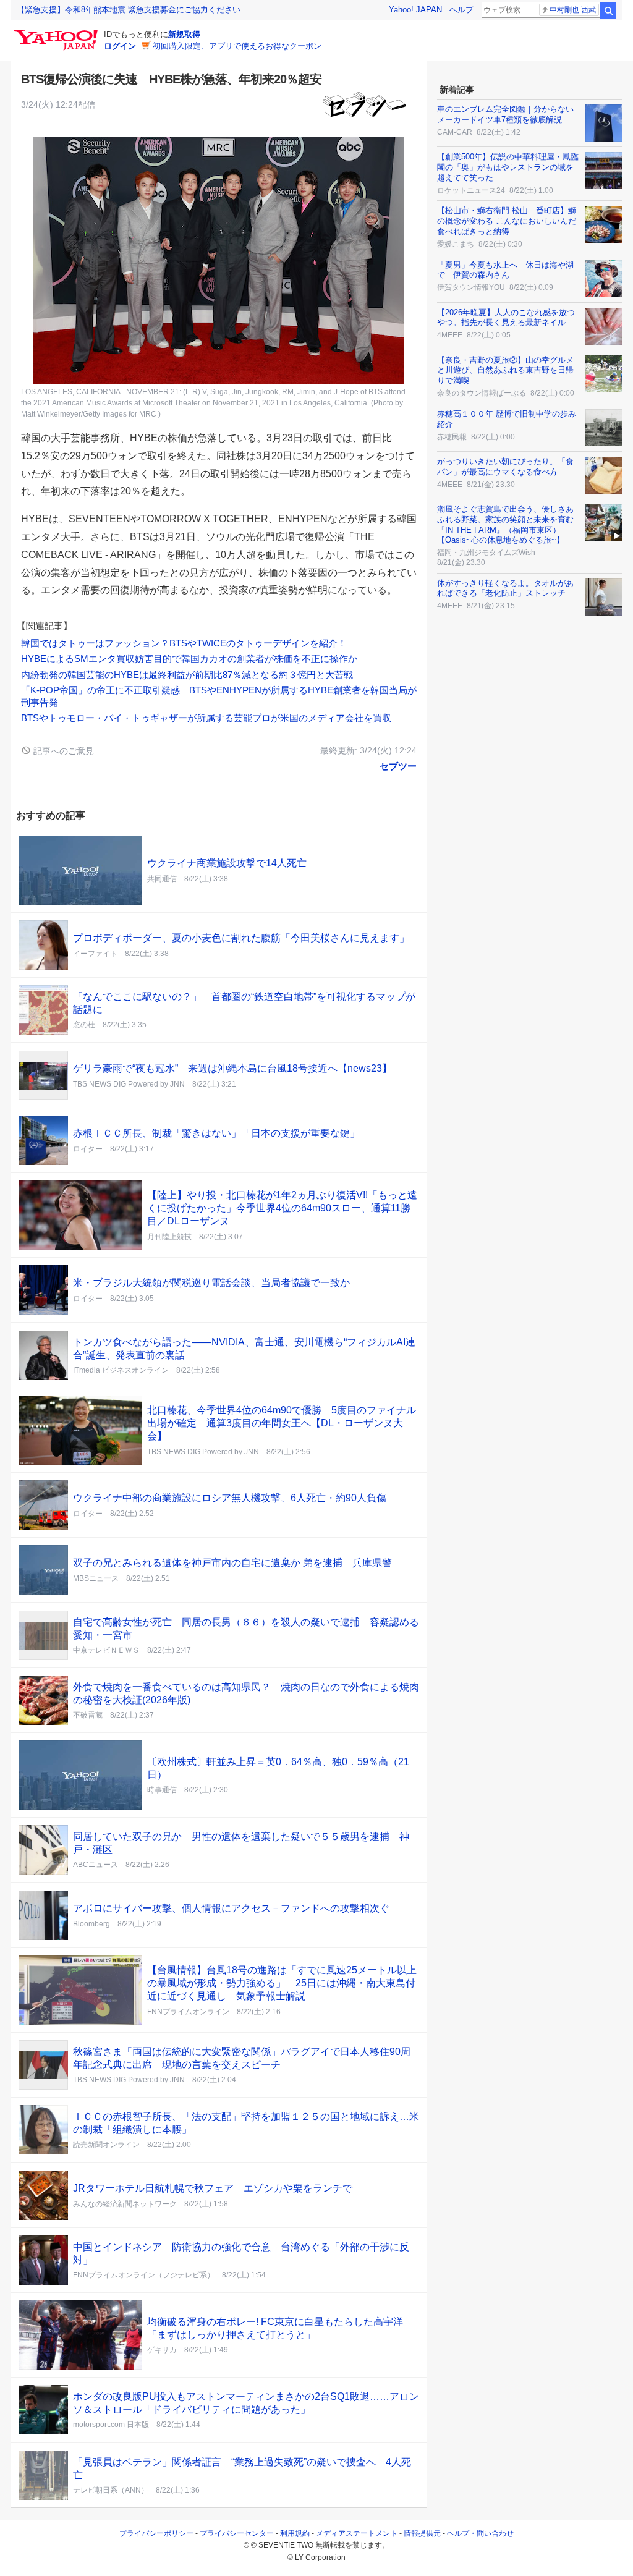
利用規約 (295, 2533)
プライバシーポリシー (156, 2533)
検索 (608, 11)
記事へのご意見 (62, 751)
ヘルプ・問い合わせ (480, 2533)
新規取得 (184, 34)
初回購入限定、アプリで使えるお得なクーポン (237, 46)
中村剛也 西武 (573, 10)
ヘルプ (461, 10)
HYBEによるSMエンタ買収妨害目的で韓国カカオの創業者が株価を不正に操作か (194, 659)
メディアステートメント (357, 2533)
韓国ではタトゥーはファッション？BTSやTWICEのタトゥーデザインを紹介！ (184, 643)
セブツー (398, 766)
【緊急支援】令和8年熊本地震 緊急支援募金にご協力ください (129, 10)
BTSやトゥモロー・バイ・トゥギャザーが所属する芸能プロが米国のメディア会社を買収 (206, 718)
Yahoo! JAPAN (415, 10)
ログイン (120, 46)
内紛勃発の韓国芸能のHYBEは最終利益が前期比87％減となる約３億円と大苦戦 (187, 675)
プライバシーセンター (237, 2533)
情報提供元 (422, 2533)
